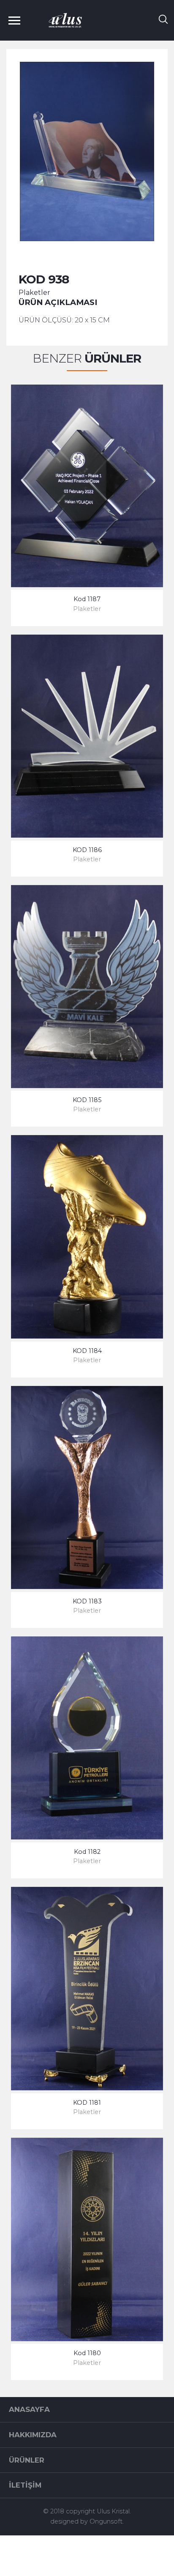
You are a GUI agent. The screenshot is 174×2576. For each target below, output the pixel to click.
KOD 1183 (87, 1601)
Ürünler (27, 2460)
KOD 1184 (87, 1351)
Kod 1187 (87, 599)
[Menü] (18, 20)
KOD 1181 (87, 2103)
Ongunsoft (106, 2521)
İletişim (25, 2485)
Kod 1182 (87, 1852)
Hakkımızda (33, 2435)
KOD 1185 (87, 1100)
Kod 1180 (87, 2353)
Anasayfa (29, 2409)
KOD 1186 (87, 850)
